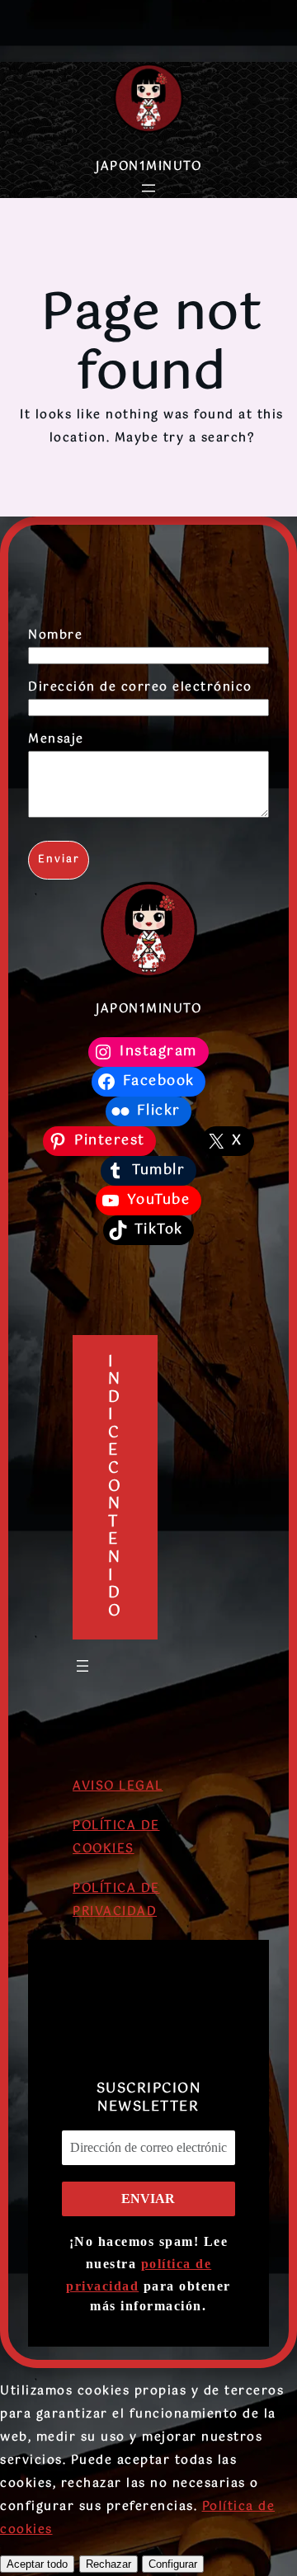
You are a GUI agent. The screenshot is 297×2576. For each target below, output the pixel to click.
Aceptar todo (37, 2564)
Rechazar (108, 2564)
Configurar (173, 2564)
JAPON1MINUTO (148, 167)
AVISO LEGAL (118, 1786)
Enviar (59, 860)
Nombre (55, 635)
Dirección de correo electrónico (140, 687)
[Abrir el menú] (148, 188)
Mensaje (56, 739)
